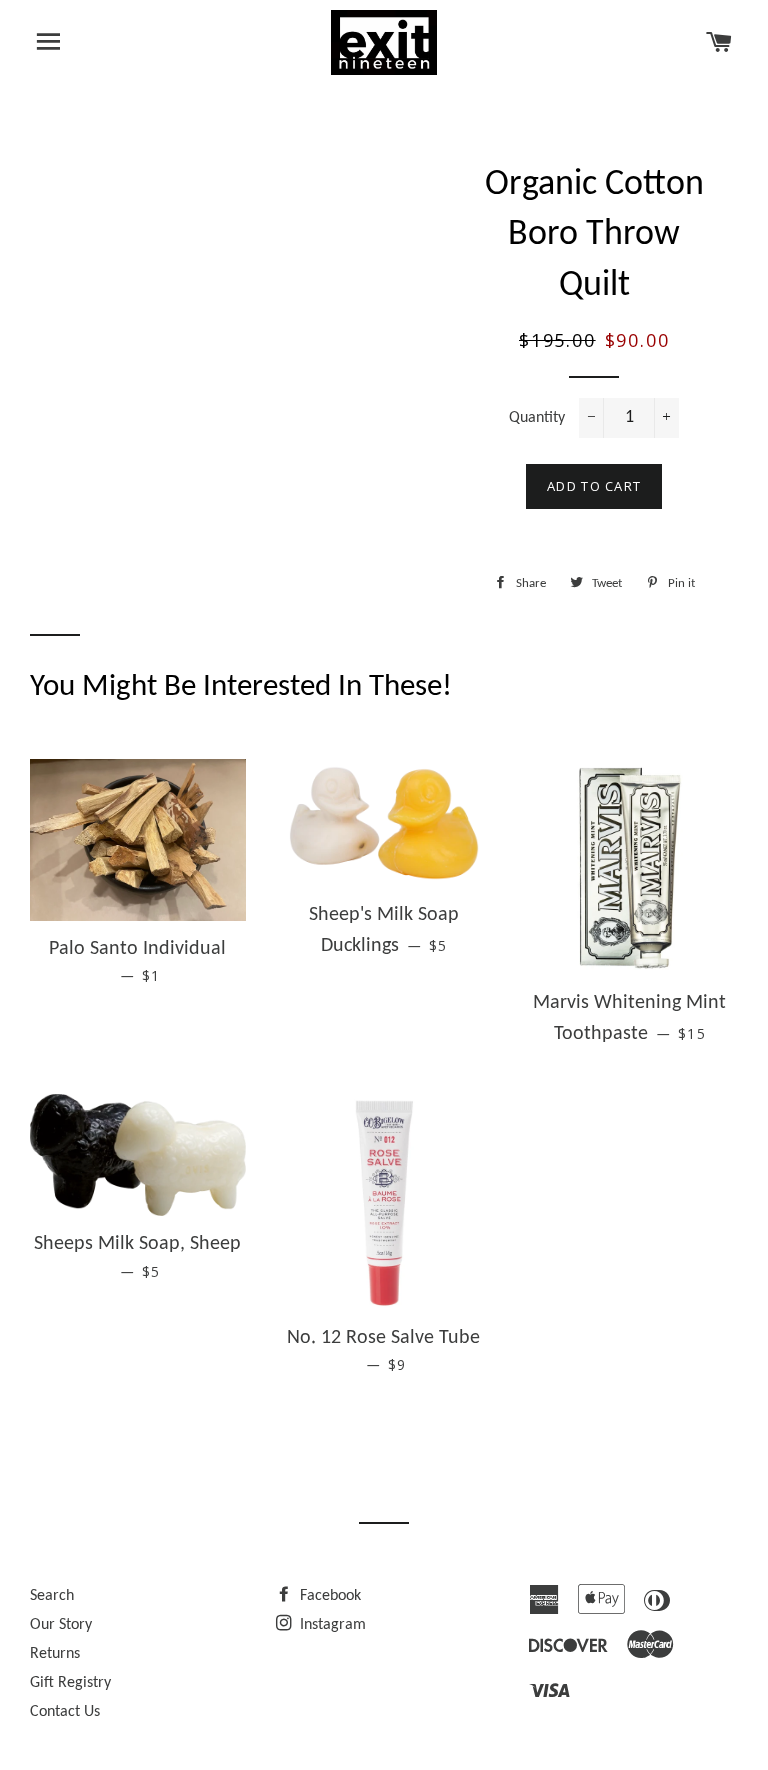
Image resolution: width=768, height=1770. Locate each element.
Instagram (331, 1625)
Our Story (61, 1625)
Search (52, 1596)
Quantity (537, 418)
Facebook (328, 1596)
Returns (55, 1654)
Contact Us (65, 1712)
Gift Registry (70, 1683)
